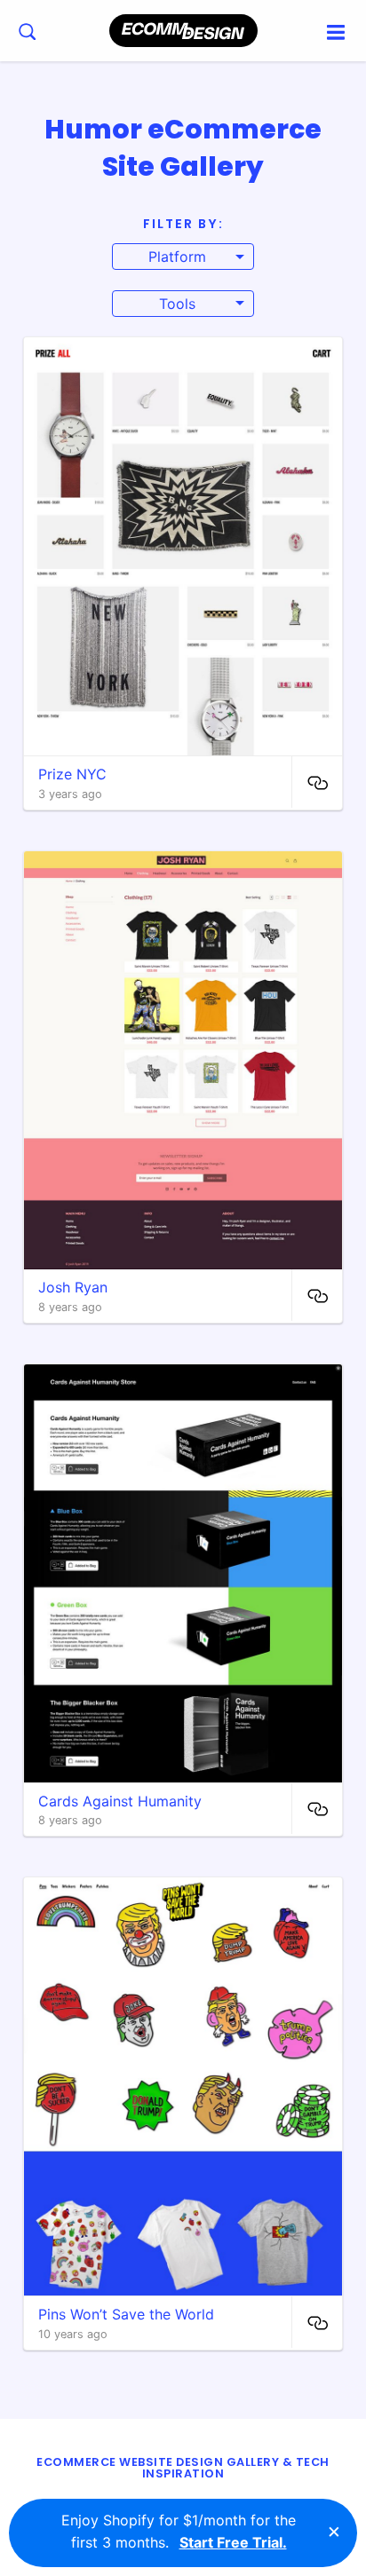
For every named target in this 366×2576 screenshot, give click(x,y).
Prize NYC (72, 774)
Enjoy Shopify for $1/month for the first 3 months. (179, 2532)
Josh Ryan (73, 1287)
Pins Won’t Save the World (126, 2314)
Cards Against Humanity (120, 1801)
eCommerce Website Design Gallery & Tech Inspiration (183, 2468)
